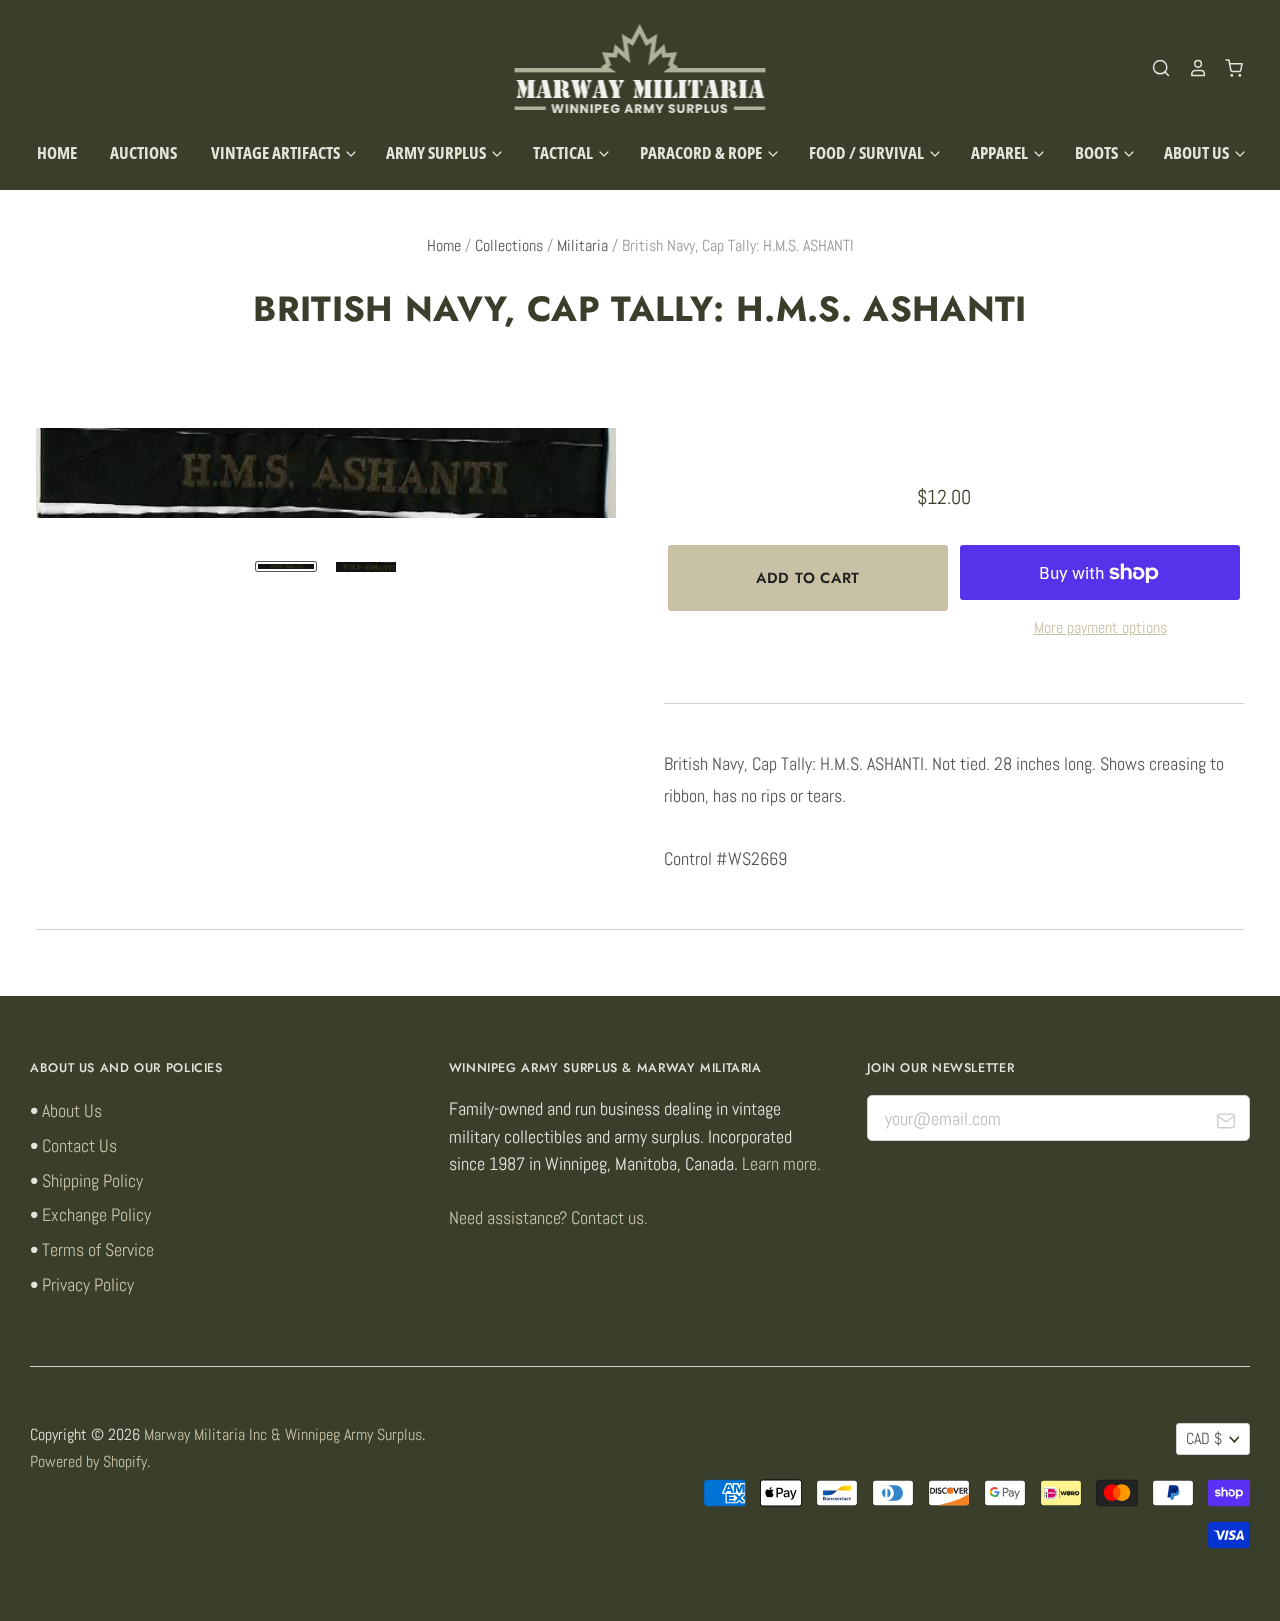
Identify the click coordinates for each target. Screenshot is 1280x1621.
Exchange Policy (96, 1214)
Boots (1098, 152)
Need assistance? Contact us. (548, 1217)
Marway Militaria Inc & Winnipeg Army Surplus (283, 1435)
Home (57, 152)
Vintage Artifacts (277, 152)
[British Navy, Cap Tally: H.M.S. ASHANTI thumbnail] (286, 566)
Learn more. (781, 1163)
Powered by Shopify (88, 1462)
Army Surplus (437, 152)
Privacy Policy (88, 1284)
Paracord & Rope (702, 152)
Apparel (1001, 152)
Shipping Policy (92, 1180)
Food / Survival (868, 152)
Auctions (143, 152)
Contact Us (79, 1145)
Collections (509, 246)
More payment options (1100, 628)
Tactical (564, 152)
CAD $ (1204, 1439)
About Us (1198, 152)
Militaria (582, 246)
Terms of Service (98, 1249)
